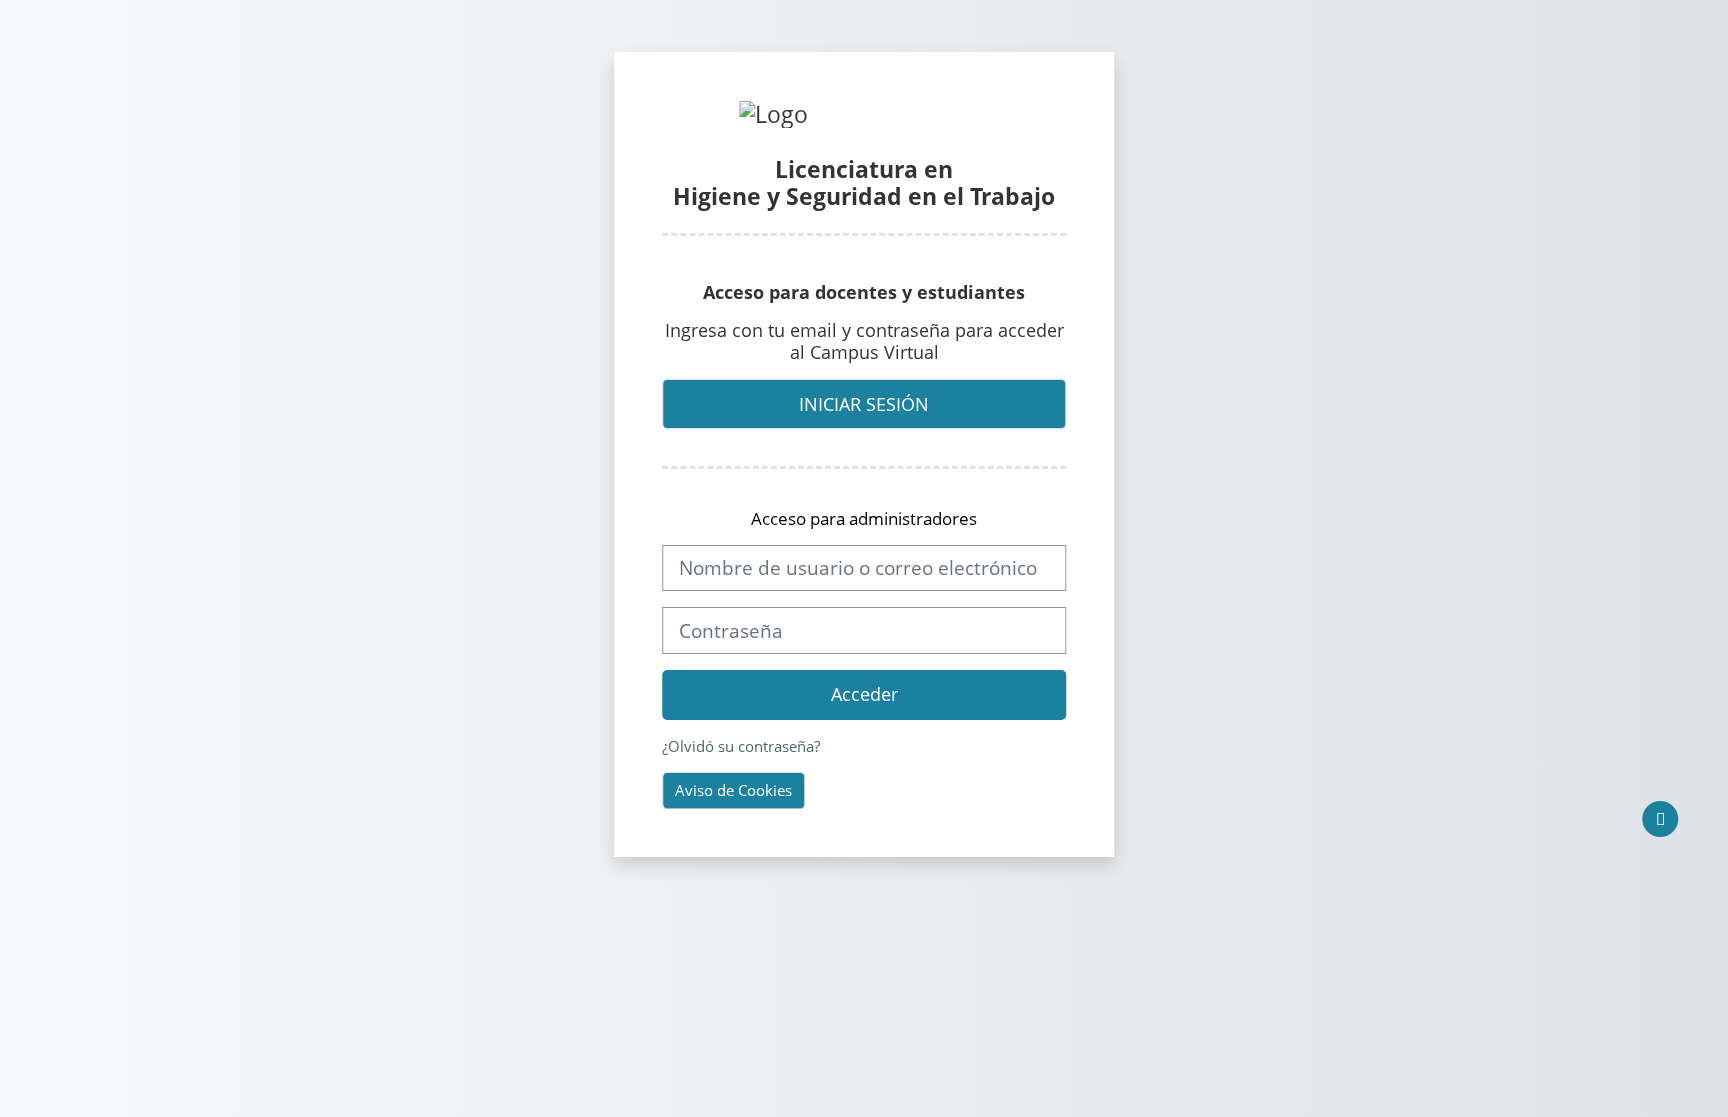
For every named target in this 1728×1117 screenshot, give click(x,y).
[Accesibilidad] (1661, 819)
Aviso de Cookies (733, 790)
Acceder (864, 694)
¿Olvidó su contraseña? (741, 746)
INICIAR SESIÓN (864, 404)
